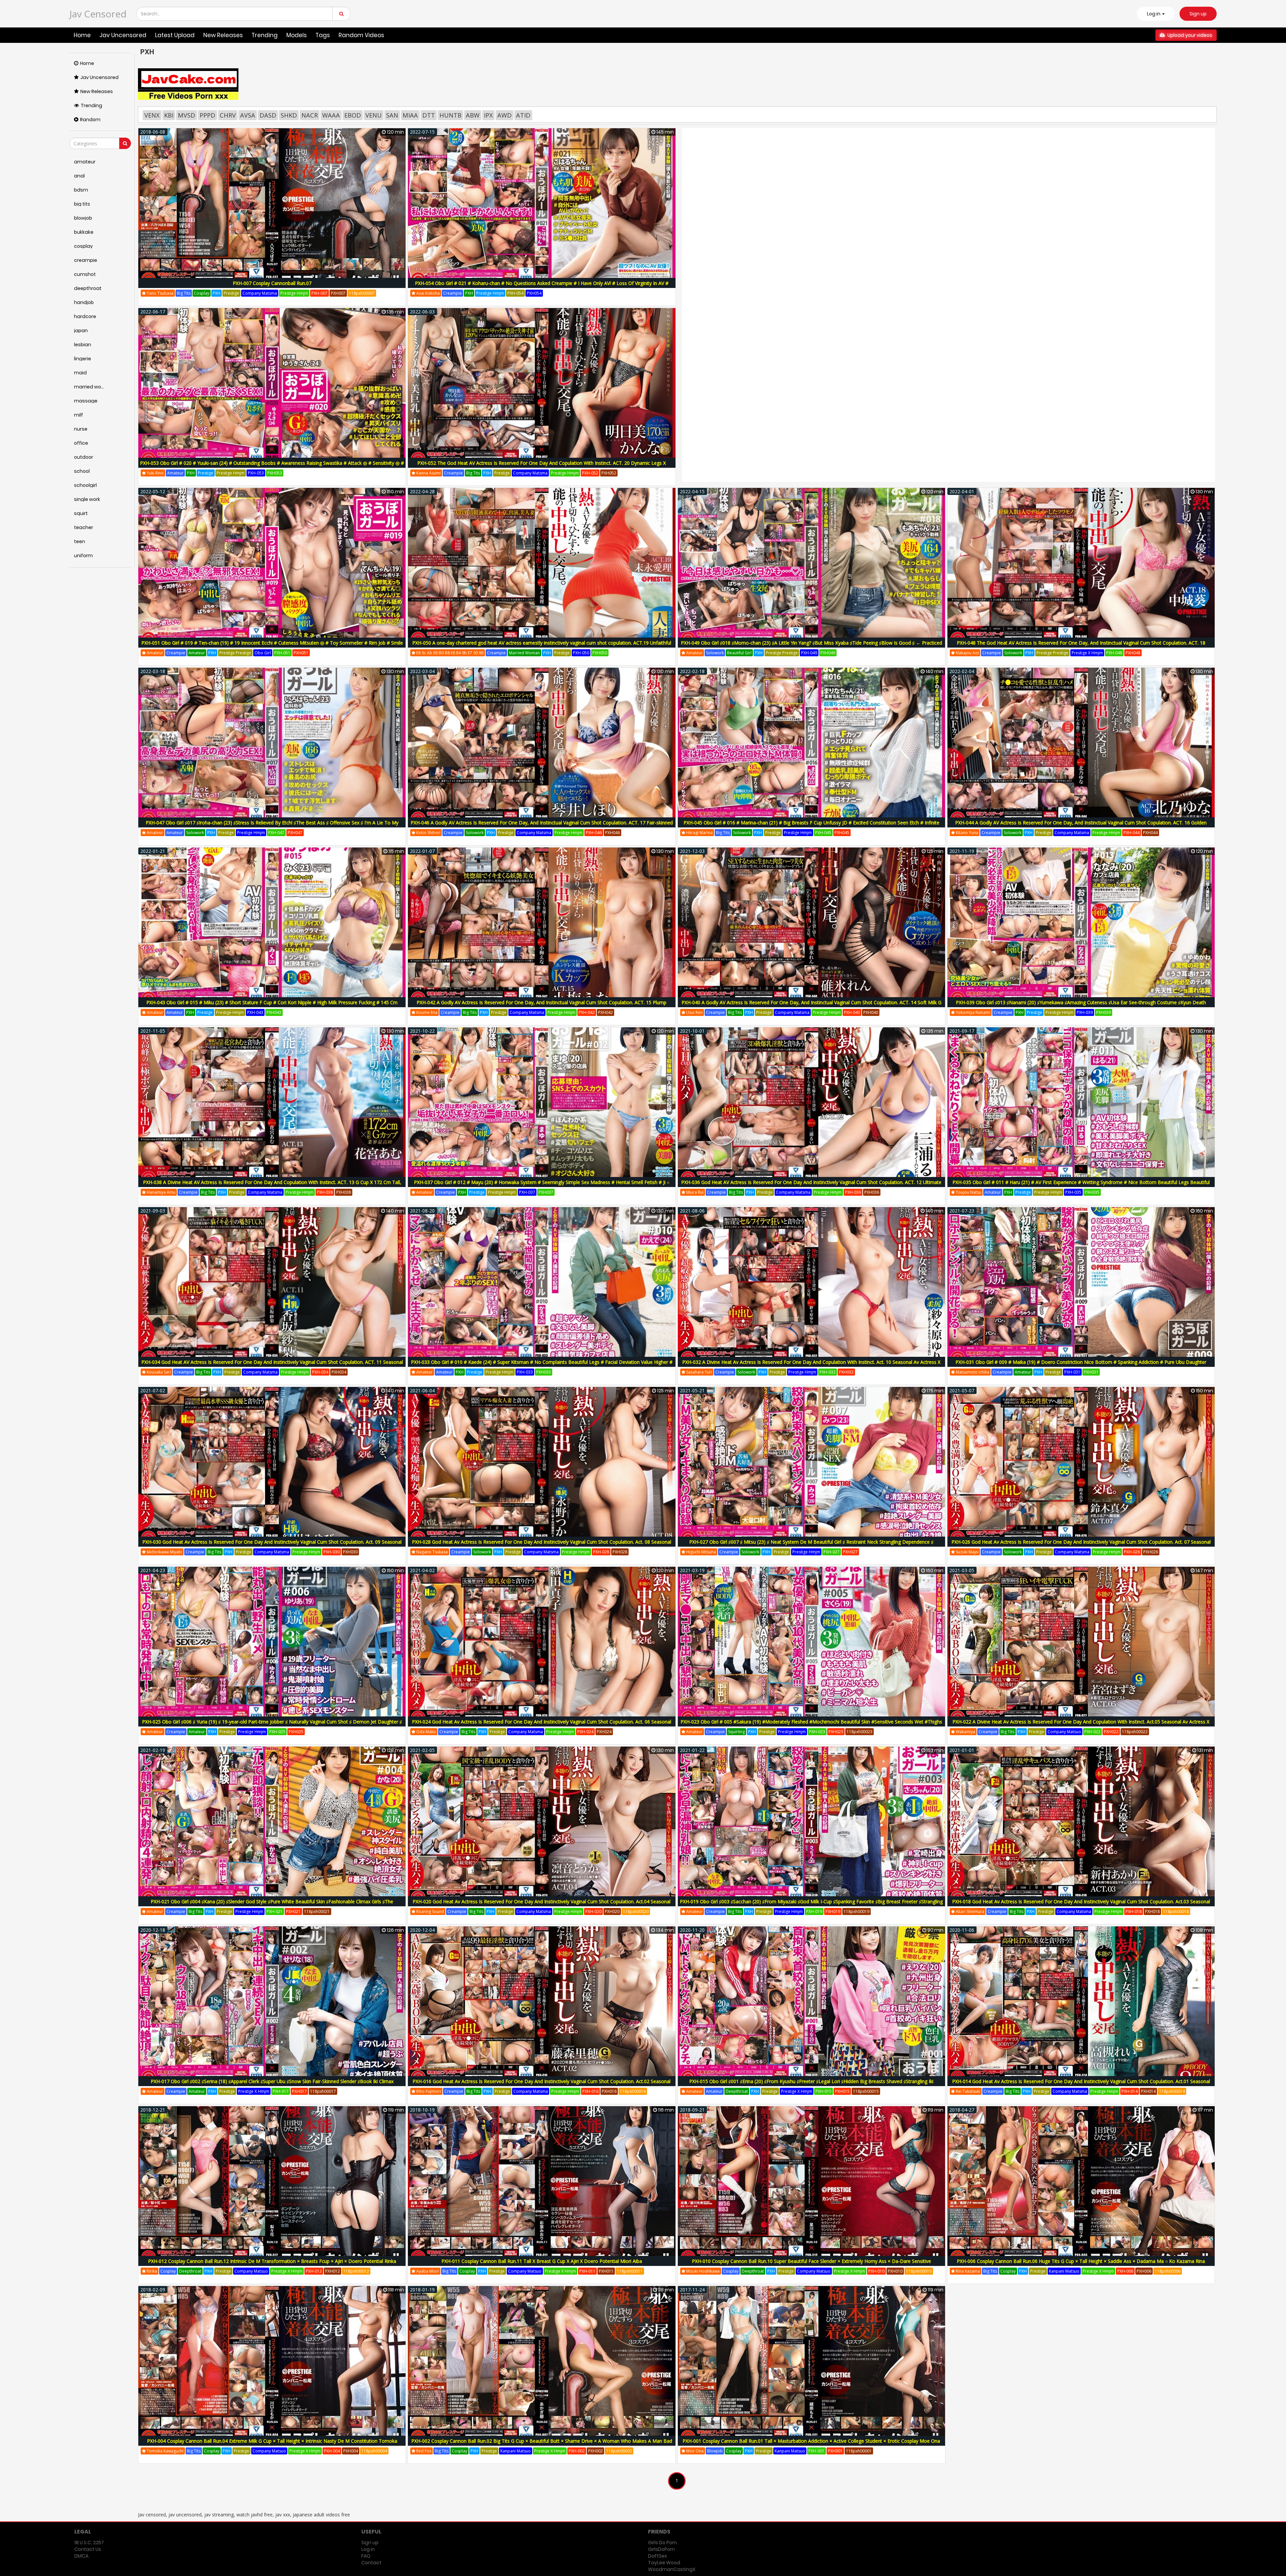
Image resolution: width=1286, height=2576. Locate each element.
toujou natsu (968, 1192)
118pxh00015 (866, 2091)
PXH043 (274, 1012)
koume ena (426, 1012)
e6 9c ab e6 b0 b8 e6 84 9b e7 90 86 (449, 653)
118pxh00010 (919, 2271)
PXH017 (299, 2091)
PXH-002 (577, 2451)
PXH (217, 293)
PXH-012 (314, 2271)
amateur (175, 473)
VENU (374, 115)
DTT (429, 115)
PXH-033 (525, 1372)
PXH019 (833, 1911)
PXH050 (600, 653)
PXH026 (1151, 1552)
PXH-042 (587, 1012)
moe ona (694, 2451)
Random (90, 120)
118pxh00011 (630, 2271)
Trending (265, 35)
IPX (488, 115)
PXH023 (836, 1732)
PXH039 (1103, 1012)
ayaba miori (427, 2271)
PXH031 (1091, 1372)
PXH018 (1152, 1911)
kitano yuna (967, 833)
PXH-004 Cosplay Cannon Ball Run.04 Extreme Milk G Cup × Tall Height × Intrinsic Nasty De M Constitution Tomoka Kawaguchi (272, 2445)
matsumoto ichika (972, 1372)
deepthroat (737, 2091)
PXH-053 (256, 473)
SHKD (289, 115)
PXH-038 (325, 1192)
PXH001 (835, 2451)
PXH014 (1148, 2091)
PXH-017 (281, 2091)
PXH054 (534, 293)
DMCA (81, 2556)
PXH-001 (816, 2451)
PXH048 (1133, 653)
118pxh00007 (362, 293)
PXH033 (544, 1372)
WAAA (331, 115)
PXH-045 (823, 833)
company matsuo (1064, 1732)
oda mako (426, 1732)
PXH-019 (814, 1911)
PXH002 (595, 2451)
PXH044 (1150, 833)
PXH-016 (590, 2091)
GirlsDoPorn (661, 2549)
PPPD (207, 115)
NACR (310, 115)
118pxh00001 (859, 2451)
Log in (368, 2549)
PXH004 (351, 2451)
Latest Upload (175, 35)
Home (82, 35)
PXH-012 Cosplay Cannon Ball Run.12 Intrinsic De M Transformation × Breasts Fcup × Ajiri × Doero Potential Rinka (272, 2261)
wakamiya (965, 1732)
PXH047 (295, 833)
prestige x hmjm (1087, 653)
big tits (184, 293)
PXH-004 (332, 2451)
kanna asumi (428, 473)
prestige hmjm (294, 293)
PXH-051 (282, 653)
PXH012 (333, 2271)
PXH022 (1111, 1732)
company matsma (260, 293)
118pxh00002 (619, 2451)
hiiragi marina (699, 833)
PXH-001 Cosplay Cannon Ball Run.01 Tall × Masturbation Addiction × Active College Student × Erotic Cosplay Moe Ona (811, 2441)
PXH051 (301, 653)
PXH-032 (828, 1372)
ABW (473, 115)
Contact (371, 2563)
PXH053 (275, 473)
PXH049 (828, 653)
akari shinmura (970, 1911)
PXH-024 (585, 1732)
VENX (152, 115)
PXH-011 (587, 2271)
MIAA (410, 115)
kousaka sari (158, 1372)
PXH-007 (319, 293)
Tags (323, 35)
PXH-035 (1073, 1192)
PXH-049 (809, 653)
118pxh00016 (633, 2091)
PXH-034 (320, 1372)
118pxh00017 (323, 2091)
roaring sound (430, 1911)
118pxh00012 (356, 2271)
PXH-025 (277, 1732)
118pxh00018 (1176, 1911)
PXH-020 (593, 1911)
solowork (715, 653)
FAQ (366, 2556)
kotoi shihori (428, 833)
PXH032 (846, 1372)
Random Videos (361, 35)
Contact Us (88, 2549)
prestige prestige (235, 653)
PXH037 (546, 1192)
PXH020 (612, 1911)
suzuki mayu (967, 1552)
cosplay (202, 293)
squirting (736, 1732)
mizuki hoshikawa (702, 2271)
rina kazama (967, 2271)
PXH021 (293, 1911)
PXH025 (296, 1732)
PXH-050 (581, 653)
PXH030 (350, 1552)
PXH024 (604, 1732)
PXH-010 (876, 2271)
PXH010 (895, 2271)
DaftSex (657, 2556)
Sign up (1198, 14)
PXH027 (850, 1552)
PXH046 (613, 833)
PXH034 (339, 1372)
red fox (423, 2451)
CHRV (228, 115)
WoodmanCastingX (672, 2569)
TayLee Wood (664, 2563)
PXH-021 (275, 1911)
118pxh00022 (1135, 1732)
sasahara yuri (699, 1372)
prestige (231, 293)
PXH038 (344, 1192)
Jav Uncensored (123, 35)
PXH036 (872, 1192)
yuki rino (155, 473)
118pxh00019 (856, 1911)
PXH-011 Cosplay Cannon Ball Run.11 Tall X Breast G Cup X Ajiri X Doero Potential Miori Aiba (542, 2261)
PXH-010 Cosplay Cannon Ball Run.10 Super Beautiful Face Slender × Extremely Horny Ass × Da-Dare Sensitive (811, 2261)
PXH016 (609, 2091)
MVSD (187, 115)
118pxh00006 (1168, 2271)
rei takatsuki (968, 2091)
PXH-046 (594, 833)
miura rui (694, 1192)
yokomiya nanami (973, 1012)
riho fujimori (428, 2091)
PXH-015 (824, 2091)
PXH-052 (590, 473)
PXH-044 (1132, 833)
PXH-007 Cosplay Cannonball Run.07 (272, 283)
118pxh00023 (860, 1732)
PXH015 (842, 2091)
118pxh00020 (636, 1911)
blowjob (715, 2451)
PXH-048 (1114, 653)
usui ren (694, 1012)
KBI (169, 115)
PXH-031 (1072, 1372)
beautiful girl (739, 653)
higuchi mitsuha (701, 1552)
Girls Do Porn (662, 2543)
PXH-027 (832, 1552)
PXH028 (620, 1552)
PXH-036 (853, 1192)
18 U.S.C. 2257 (89, 2543)
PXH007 (338, 293)
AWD (505, 115)
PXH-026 (1132, 1552)
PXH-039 (1085, 1012)
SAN (392, 115)
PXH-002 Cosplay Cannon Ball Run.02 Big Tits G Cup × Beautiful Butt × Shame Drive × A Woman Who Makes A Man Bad (542, 2441)
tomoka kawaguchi (165, 2451)
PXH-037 (527, 1192)
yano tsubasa (160, 293)
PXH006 (1144, 2271)
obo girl (263, 653)
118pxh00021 (317, 1911)
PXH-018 (1134, 1911)
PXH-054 (515, 293)
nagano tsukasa (432, 1552)
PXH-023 (817, 1732)
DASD (268, 115)
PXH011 (606, 2271)
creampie (452, 293)
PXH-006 (1125, 2271)
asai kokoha (427, 293)
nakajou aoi (967, 653)
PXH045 (842, 833)
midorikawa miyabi (164, 1552)
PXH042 (605, 1012)
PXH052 (609, 473)
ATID (523, 115)
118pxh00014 (1172, 2091)
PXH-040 (852, 1012)
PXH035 (1092, 1192)
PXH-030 (332, 1552)
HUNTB (450, 115)
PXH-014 (1130, 2091)
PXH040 (871, 1012)
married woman (524, 653)
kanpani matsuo (1064, 2271)
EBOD (353, 115)
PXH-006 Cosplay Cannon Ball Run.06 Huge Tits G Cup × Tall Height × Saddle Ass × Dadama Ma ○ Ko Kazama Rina (1081, 2261)
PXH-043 (255, 1012)
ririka (151, 2271)
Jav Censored (98, 14)
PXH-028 (601, 1552)
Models (297, 35)
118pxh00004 (374, 2451)
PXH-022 (1092, 1732)
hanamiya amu (161, 1192)
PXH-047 (276, 833)
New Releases (223, 35)
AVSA (248, 115)
